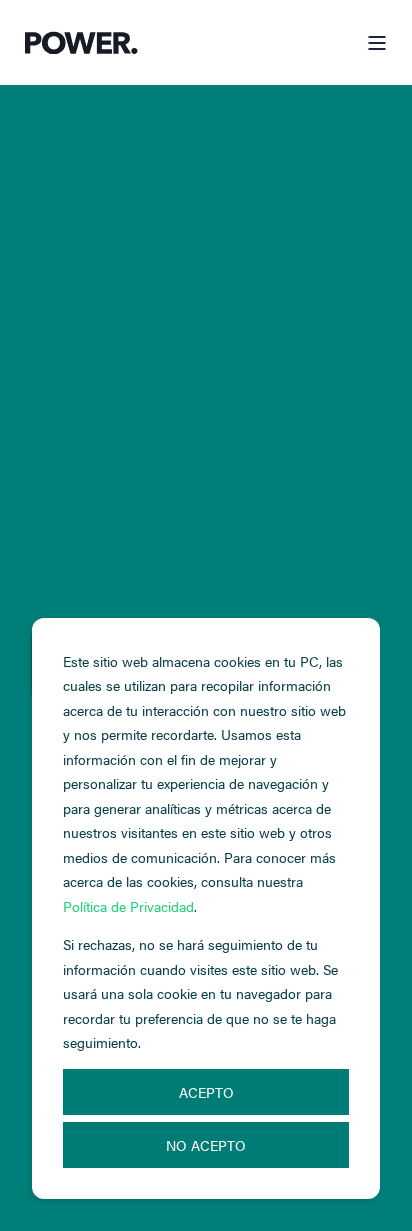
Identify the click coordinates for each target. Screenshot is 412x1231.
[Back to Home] (81, 42)
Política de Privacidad (128, 906)
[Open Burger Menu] (377, 43)
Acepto (206, 1092)
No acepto (206, 1145)
